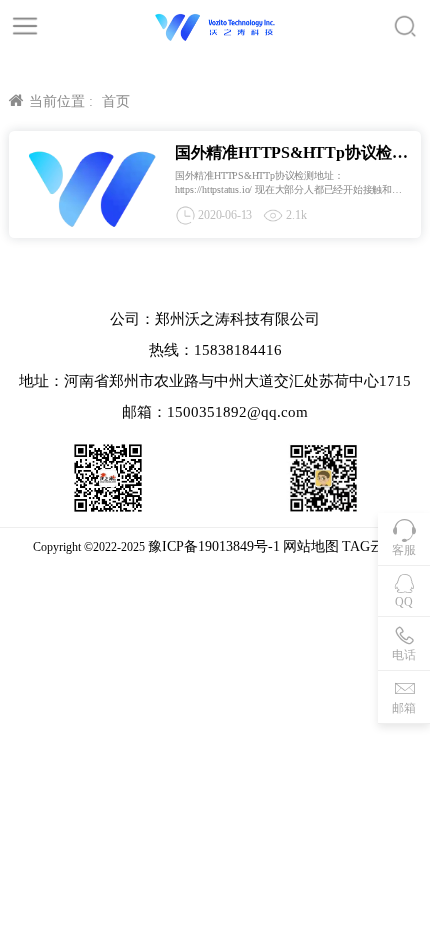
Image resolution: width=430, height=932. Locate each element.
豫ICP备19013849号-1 (214, 546)
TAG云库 (370, 546)
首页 (116, 101)
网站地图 (311, 546)
